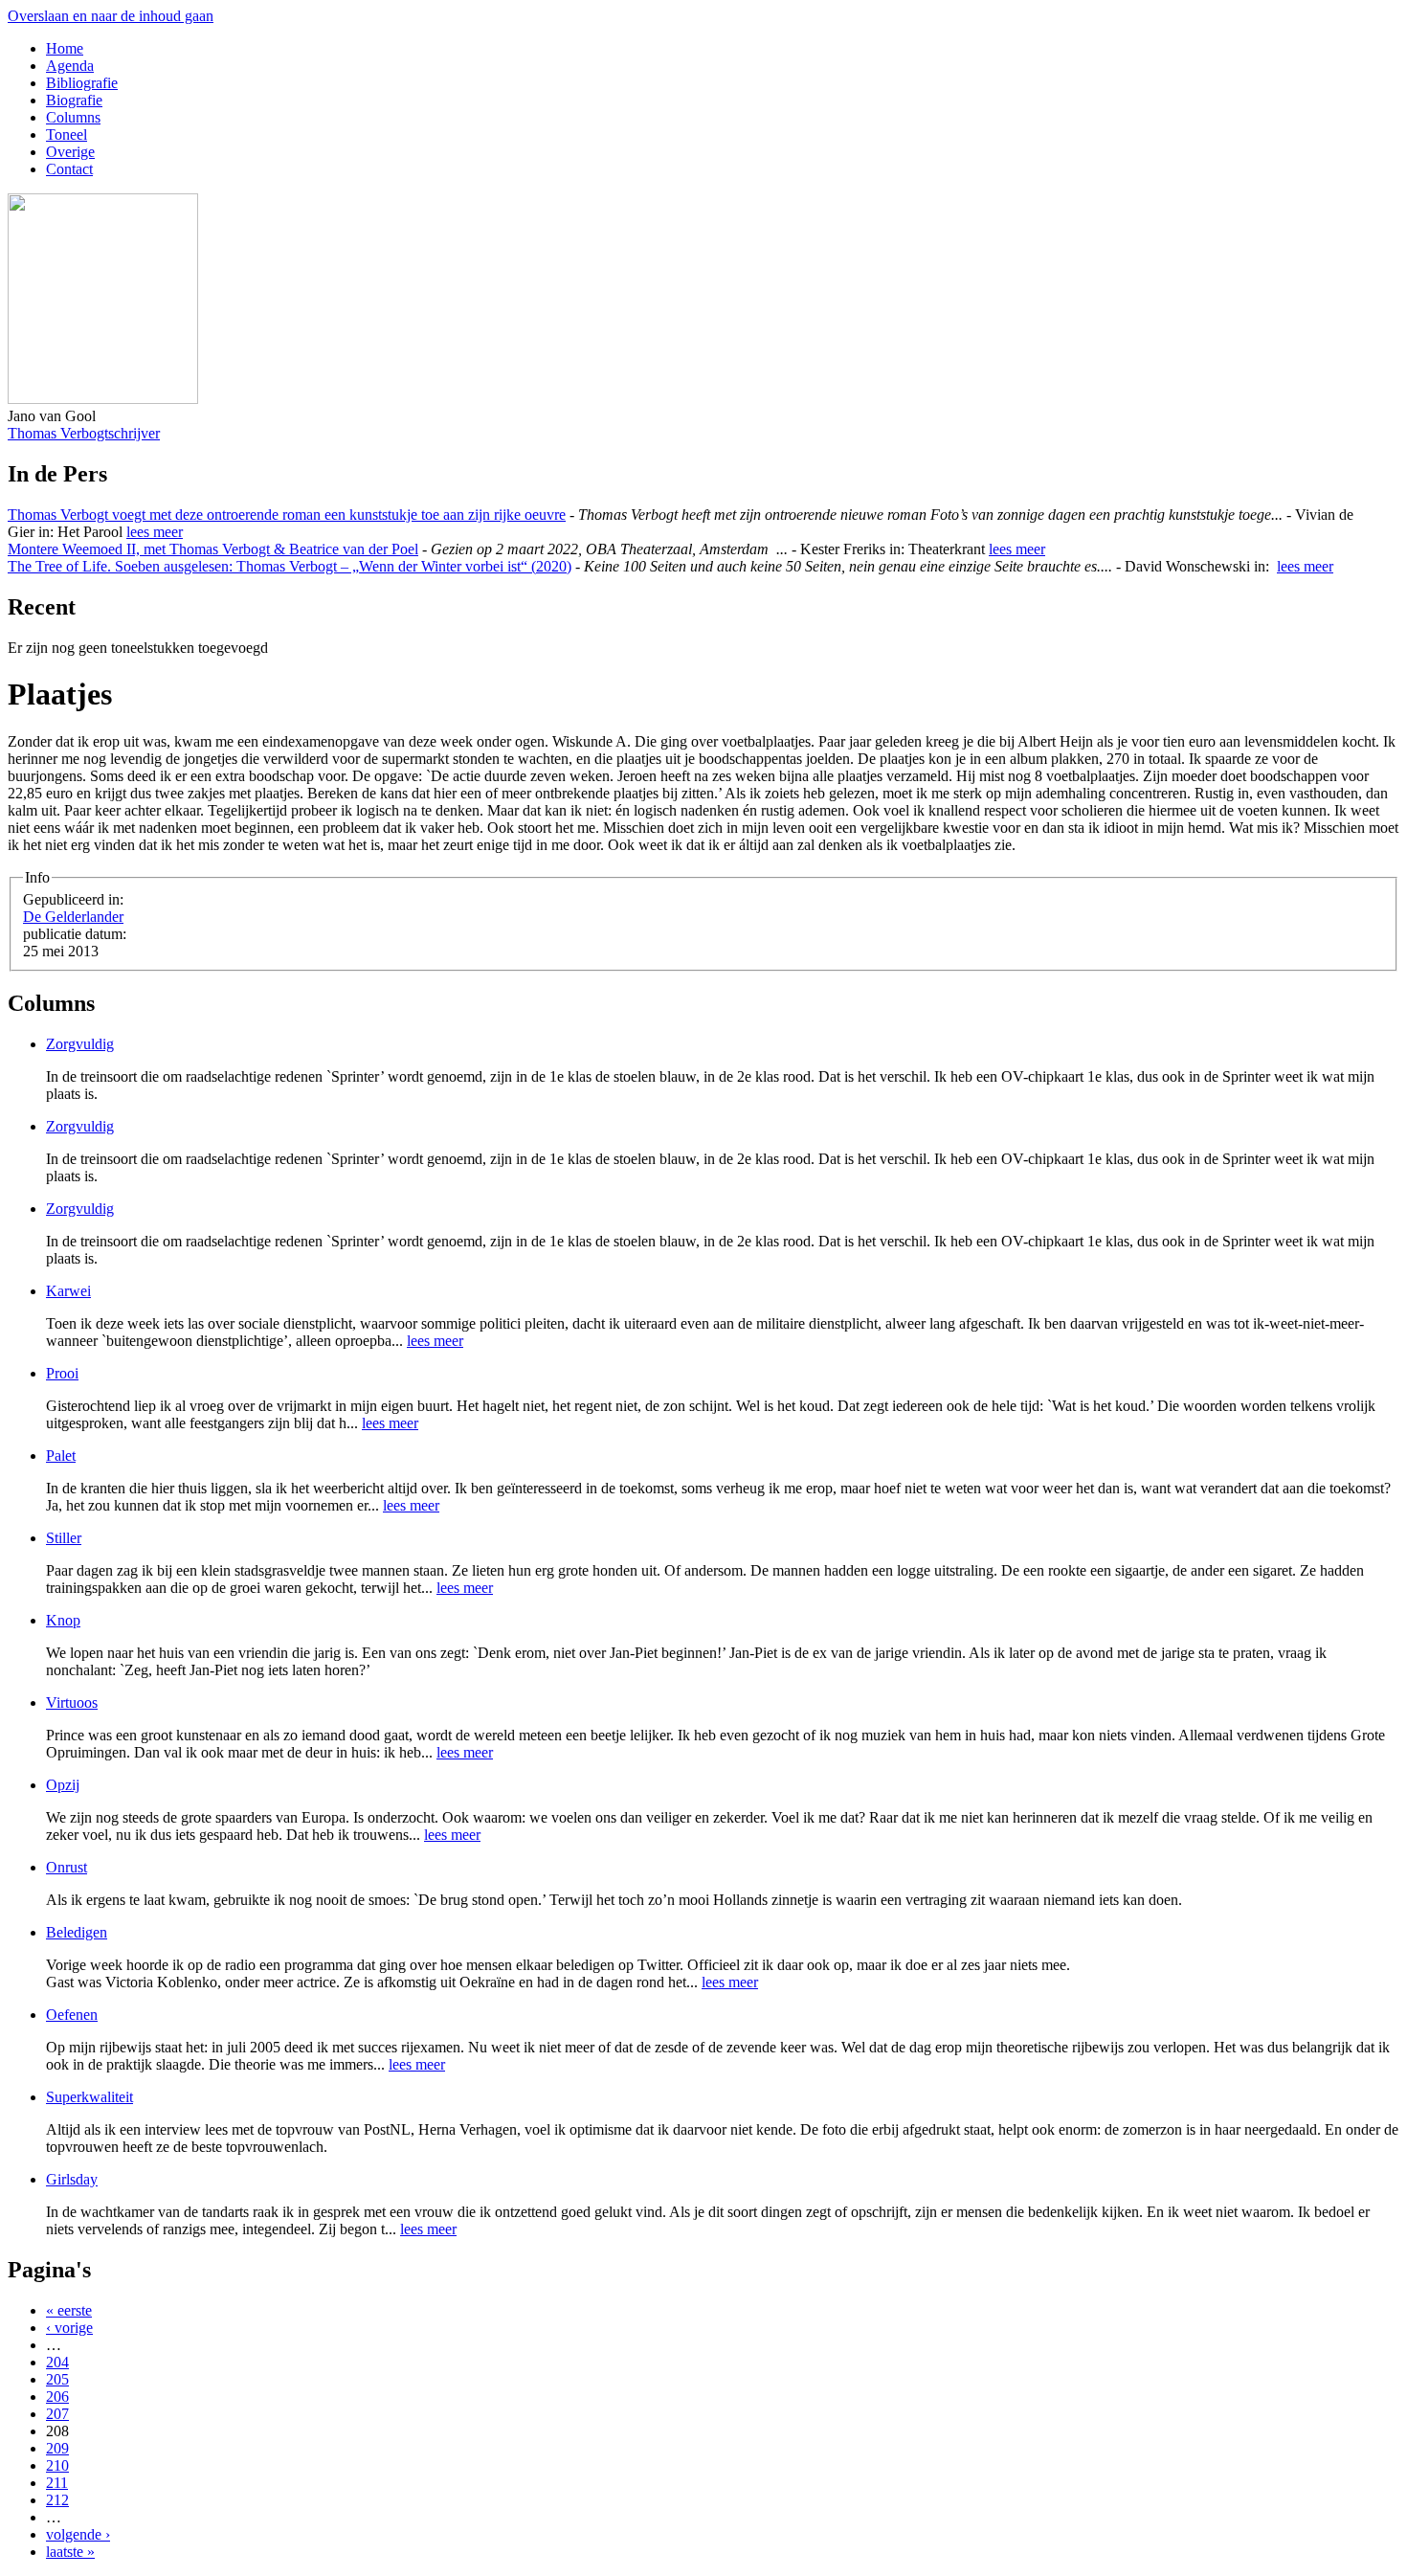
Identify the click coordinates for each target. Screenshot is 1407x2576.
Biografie (74, 100)
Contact (69, 169)
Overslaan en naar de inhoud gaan (111, 16)
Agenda (70, 66)
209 (57, 2448)
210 (57, 2465)
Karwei (68, 1291)
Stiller (64, 1538)
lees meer (155, 532)
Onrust (67, 1867)
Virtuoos (72, 1702)
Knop (63, 1620)
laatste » (70, 2552)
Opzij (63, 1785)
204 (57, 2362)
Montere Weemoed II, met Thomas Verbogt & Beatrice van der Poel (213, 549)
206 (57, 2397)
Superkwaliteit (89, 2097)
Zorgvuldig (80, 1044)
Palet (61, 1456)
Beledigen (77, 1932)
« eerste (69, 2310)
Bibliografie (82, 83)
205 (57, 2379)
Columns (73, 117)
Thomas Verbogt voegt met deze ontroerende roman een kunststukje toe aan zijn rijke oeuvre (287, 515)
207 (57, 2414)
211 (57, 2483)
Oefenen (72, 2015)
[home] (103, 399)
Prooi (62, 1373)
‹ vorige (69, 2328)
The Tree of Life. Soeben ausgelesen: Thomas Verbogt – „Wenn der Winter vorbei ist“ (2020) (290, 566)
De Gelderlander (73, 917)
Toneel (67, 134)
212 (57, 2500)
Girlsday (72, 2179)
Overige (70, 152)
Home (65, 48)
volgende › (78, 2534)
